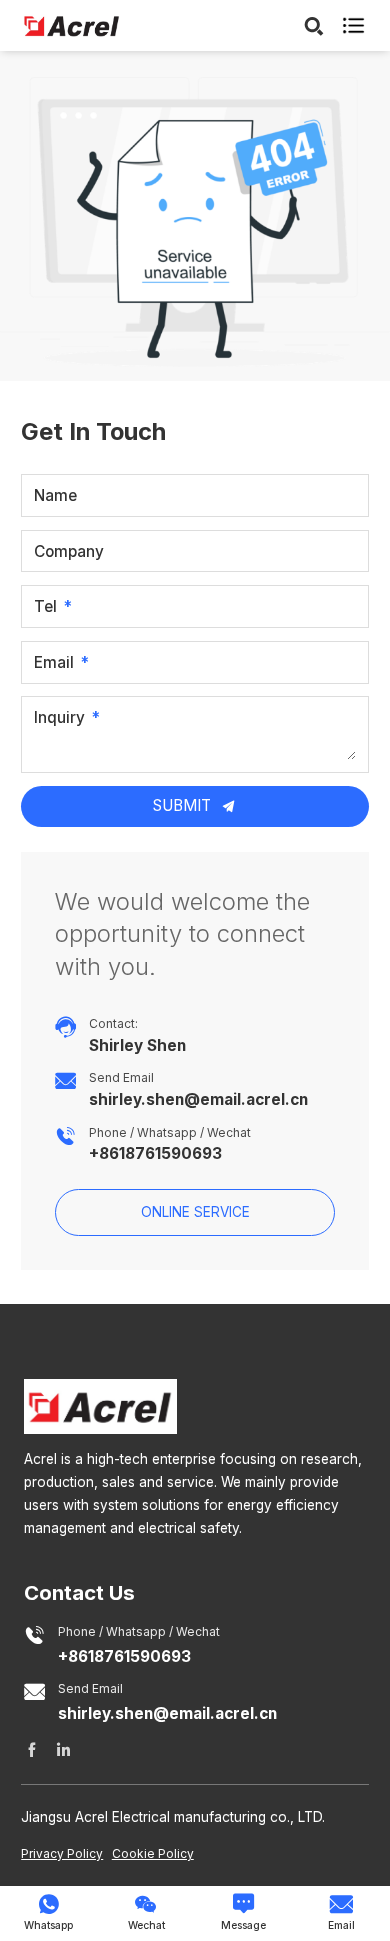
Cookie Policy (153, 1853)
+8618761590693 (155, 1154)
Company (69, 551)
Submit (184, 805)
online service (195, 1212)
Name (55, 495)
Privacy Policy (62, 1853)
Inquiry (59, 718)
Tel (45, 606)
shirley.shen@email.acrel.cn (198, 1100)
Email (54, 662)
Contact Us (79, 1592)
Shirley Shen (137, 1046)
